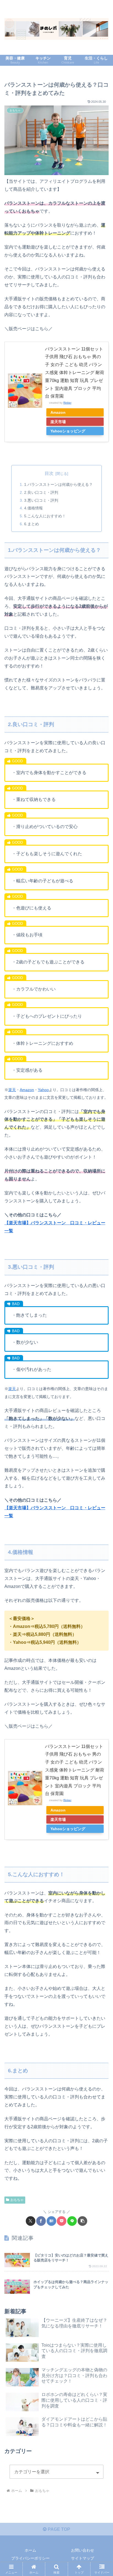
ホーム (30, 2550)
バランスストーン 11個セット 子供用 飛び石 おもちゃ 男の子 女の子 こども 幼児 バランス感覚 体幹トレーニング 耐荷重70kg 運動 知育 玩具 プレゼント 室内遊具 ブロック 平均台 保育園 (75, 373)
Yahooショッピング (68, 431)
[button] (82, 2221)
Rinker (67, 403)
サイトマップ (83, 2558)
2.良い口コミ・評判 (41, 492)
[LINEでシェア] (72, 2221)
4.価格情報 (33, 508)
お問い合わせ (83, 2550)
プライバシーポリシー (30, 2558)
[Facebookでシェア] (41, 2221)
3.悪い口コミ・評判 (41, 500)
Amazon (58, 412)
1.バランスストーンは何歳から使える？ (58, 484)
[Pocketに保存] (62, 2221)
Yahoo (43, 1090)
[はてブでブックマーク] (51, 2221)
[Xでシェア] (31, 2221)
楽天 (12, 1090)
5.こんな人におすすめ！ (45, 516)
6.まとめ (32, 524)
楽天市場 (58, 422)
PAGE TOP (58, 2529)
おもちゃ (17, 2200)
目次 (49, 473)
